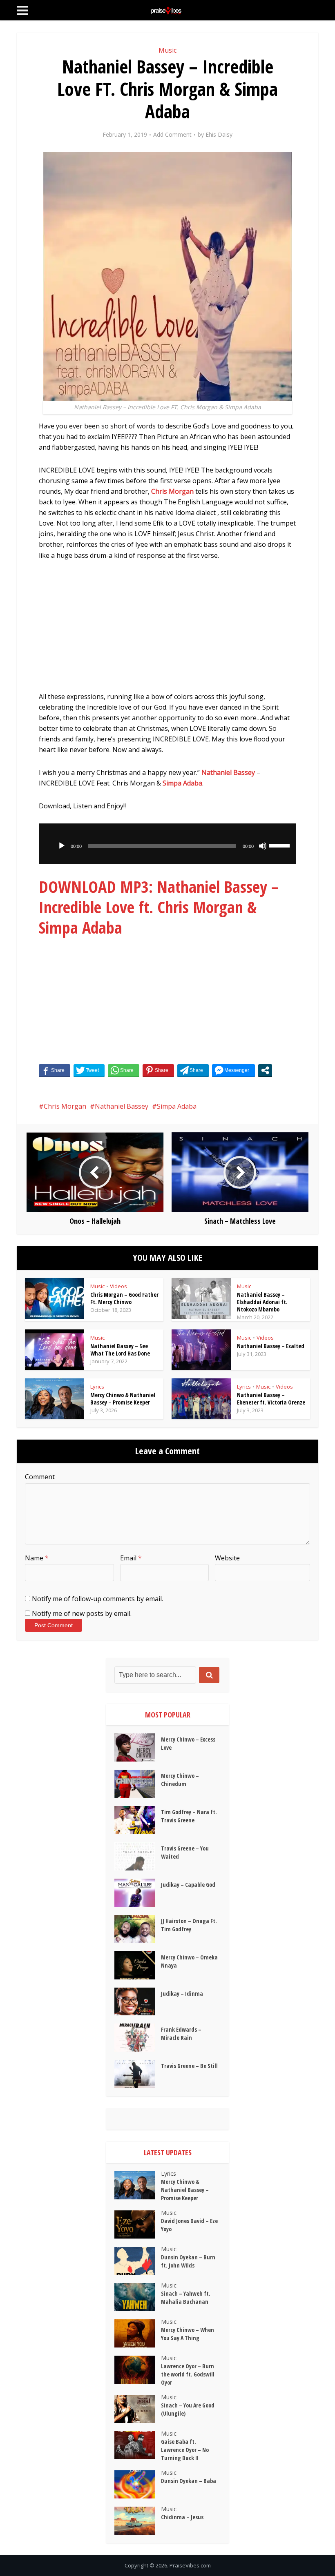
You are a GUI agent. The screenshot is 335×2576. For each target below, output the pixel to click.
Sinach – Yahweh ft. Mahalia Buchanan (186, 2298)
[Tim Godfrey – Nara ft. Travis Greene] (138, 1820)
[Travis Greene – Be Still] (138, 2074)
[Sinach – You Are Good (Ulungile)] (138, 2409)
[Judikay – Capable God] (138, 1893)
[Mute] (263, 846)
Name (37, 1558)
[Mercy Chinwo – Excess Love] (138, 1747)
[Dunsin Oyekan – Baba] (138, 2484)
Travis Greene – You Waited (185, 1852)
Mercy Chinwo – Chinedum (180, 1780)
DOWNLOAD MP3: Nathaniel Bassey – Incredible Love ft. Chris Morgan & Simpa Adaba (159, 907)
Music (167, 50)
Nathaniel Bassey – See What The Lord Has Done (120, 1350)
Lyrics (97, 1387)
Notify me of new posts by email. (82, 1613)
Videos (118, 1286)
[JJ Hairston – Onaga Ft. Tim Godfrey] (138, 1929)
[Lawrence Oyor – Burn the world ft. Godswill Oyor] (138, 2370)
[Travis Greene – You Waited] (138, 1856)
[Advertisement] (167, 630)
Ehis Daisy (219, 135)
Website (227, 1558)
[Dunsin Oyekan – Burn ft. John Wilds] (138, 2261)
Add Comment (172, 135)
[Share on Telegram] (193, 1070)
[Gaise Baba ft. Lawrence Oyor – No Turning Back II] (138, 2445)
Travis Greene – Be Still (189, 2066)
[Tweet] (89, 1070)
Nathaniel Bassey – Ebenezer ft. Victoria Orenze (271, 1399)
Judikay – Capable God (188, 1885)
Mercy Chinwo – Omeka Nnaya (189, 1961)
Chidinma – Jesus (182, 2517)
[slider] (281, 845)
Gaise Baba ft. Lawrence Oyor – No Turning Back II (185, 2450)
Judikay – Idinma (182, 1994)
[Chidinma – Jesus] (138, 2521)
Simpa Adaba (182, 783)
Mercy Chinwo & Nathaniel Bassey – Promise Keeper (123, 1399)
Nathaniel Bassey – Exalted (271, 1346)
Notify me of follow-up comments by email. (97, 1599)
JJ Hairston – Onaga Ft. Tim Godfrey (189, 1925)
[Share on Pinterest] (158, 1070)
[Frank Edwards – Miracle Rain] (138, 2038)
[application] (167, 844)
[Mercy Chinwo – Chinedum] (138, 1784)
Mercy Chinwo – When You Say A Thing (188, 2334)
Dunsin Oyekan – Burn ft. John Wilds (188, 2261)
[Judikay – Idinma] (138, 2002)
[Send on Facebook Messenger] (233, 1070)
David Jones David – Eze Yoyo (189, 2225)
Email (131, 1558)
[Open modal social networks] (265, 1070)
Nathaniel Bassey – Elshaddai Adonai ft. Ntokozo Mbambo (262, 1302)
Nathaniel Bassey (228, 772)
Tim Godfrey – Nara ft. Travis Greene (189, 1816)
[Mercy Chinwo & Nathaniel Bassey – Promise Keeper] (138, 2185)
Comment (40, 1477)
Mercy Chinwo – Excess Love (188, 1743)
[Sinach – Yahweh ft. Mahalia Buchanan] (138, 2297)
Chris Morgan (172, 491)
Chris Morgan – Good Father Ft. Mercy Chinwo (124, 1298)
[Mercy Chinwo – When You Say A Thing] (138, 2333)
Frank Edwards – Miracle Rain (181, 2034)
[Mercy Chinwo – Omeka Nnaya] (138, 1965)
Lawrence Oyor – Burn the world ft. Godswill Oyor (188, 2374)
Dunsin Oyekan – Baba (189, 2481)
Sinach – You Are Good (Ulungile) (188, 2409)
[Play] (62, 846)
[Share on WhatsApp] (124, 1070)
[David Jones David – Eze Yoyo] (138, 2224)
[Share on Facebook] (55, 1070)
